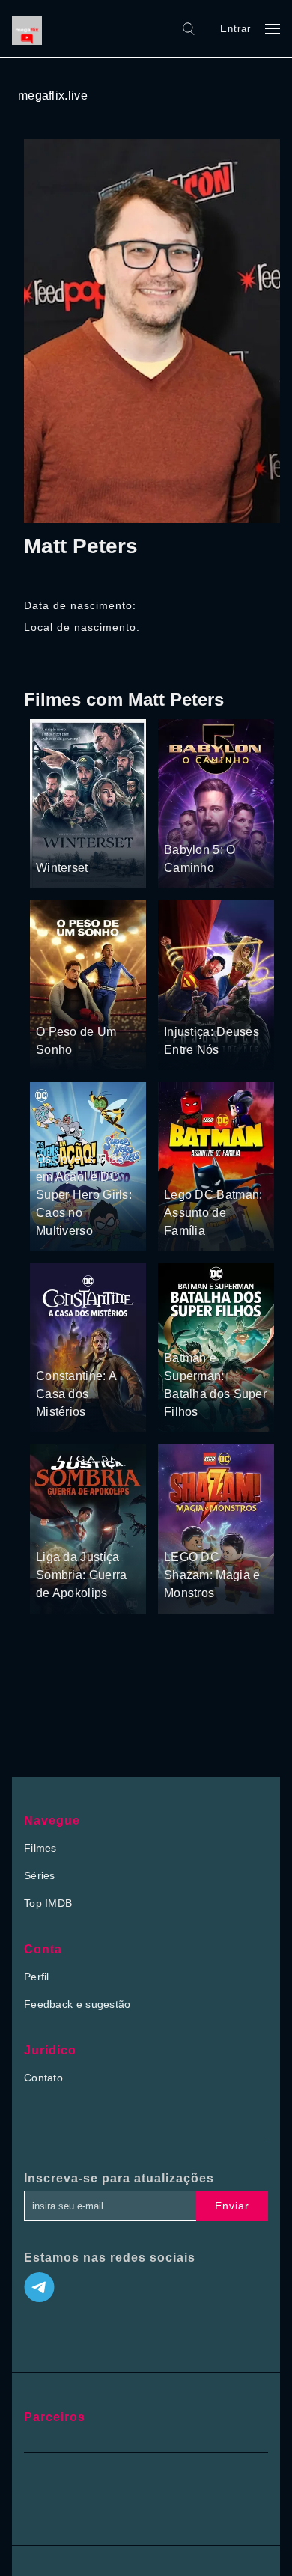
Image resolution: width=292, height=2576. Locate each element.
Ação (88, 840)
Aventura (186, 822)
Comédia (89, 1131)
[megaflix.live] (31, 28)
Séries (40, 1875)
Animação (219, 1003)
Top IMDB (48, 1903)
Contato (43, 2078)
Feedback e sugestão (77, 2004)
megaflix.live (53, 95)
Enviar (232, 2206)
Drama (54, 840)
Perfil (37, 1977)
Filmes (40, 1848)
